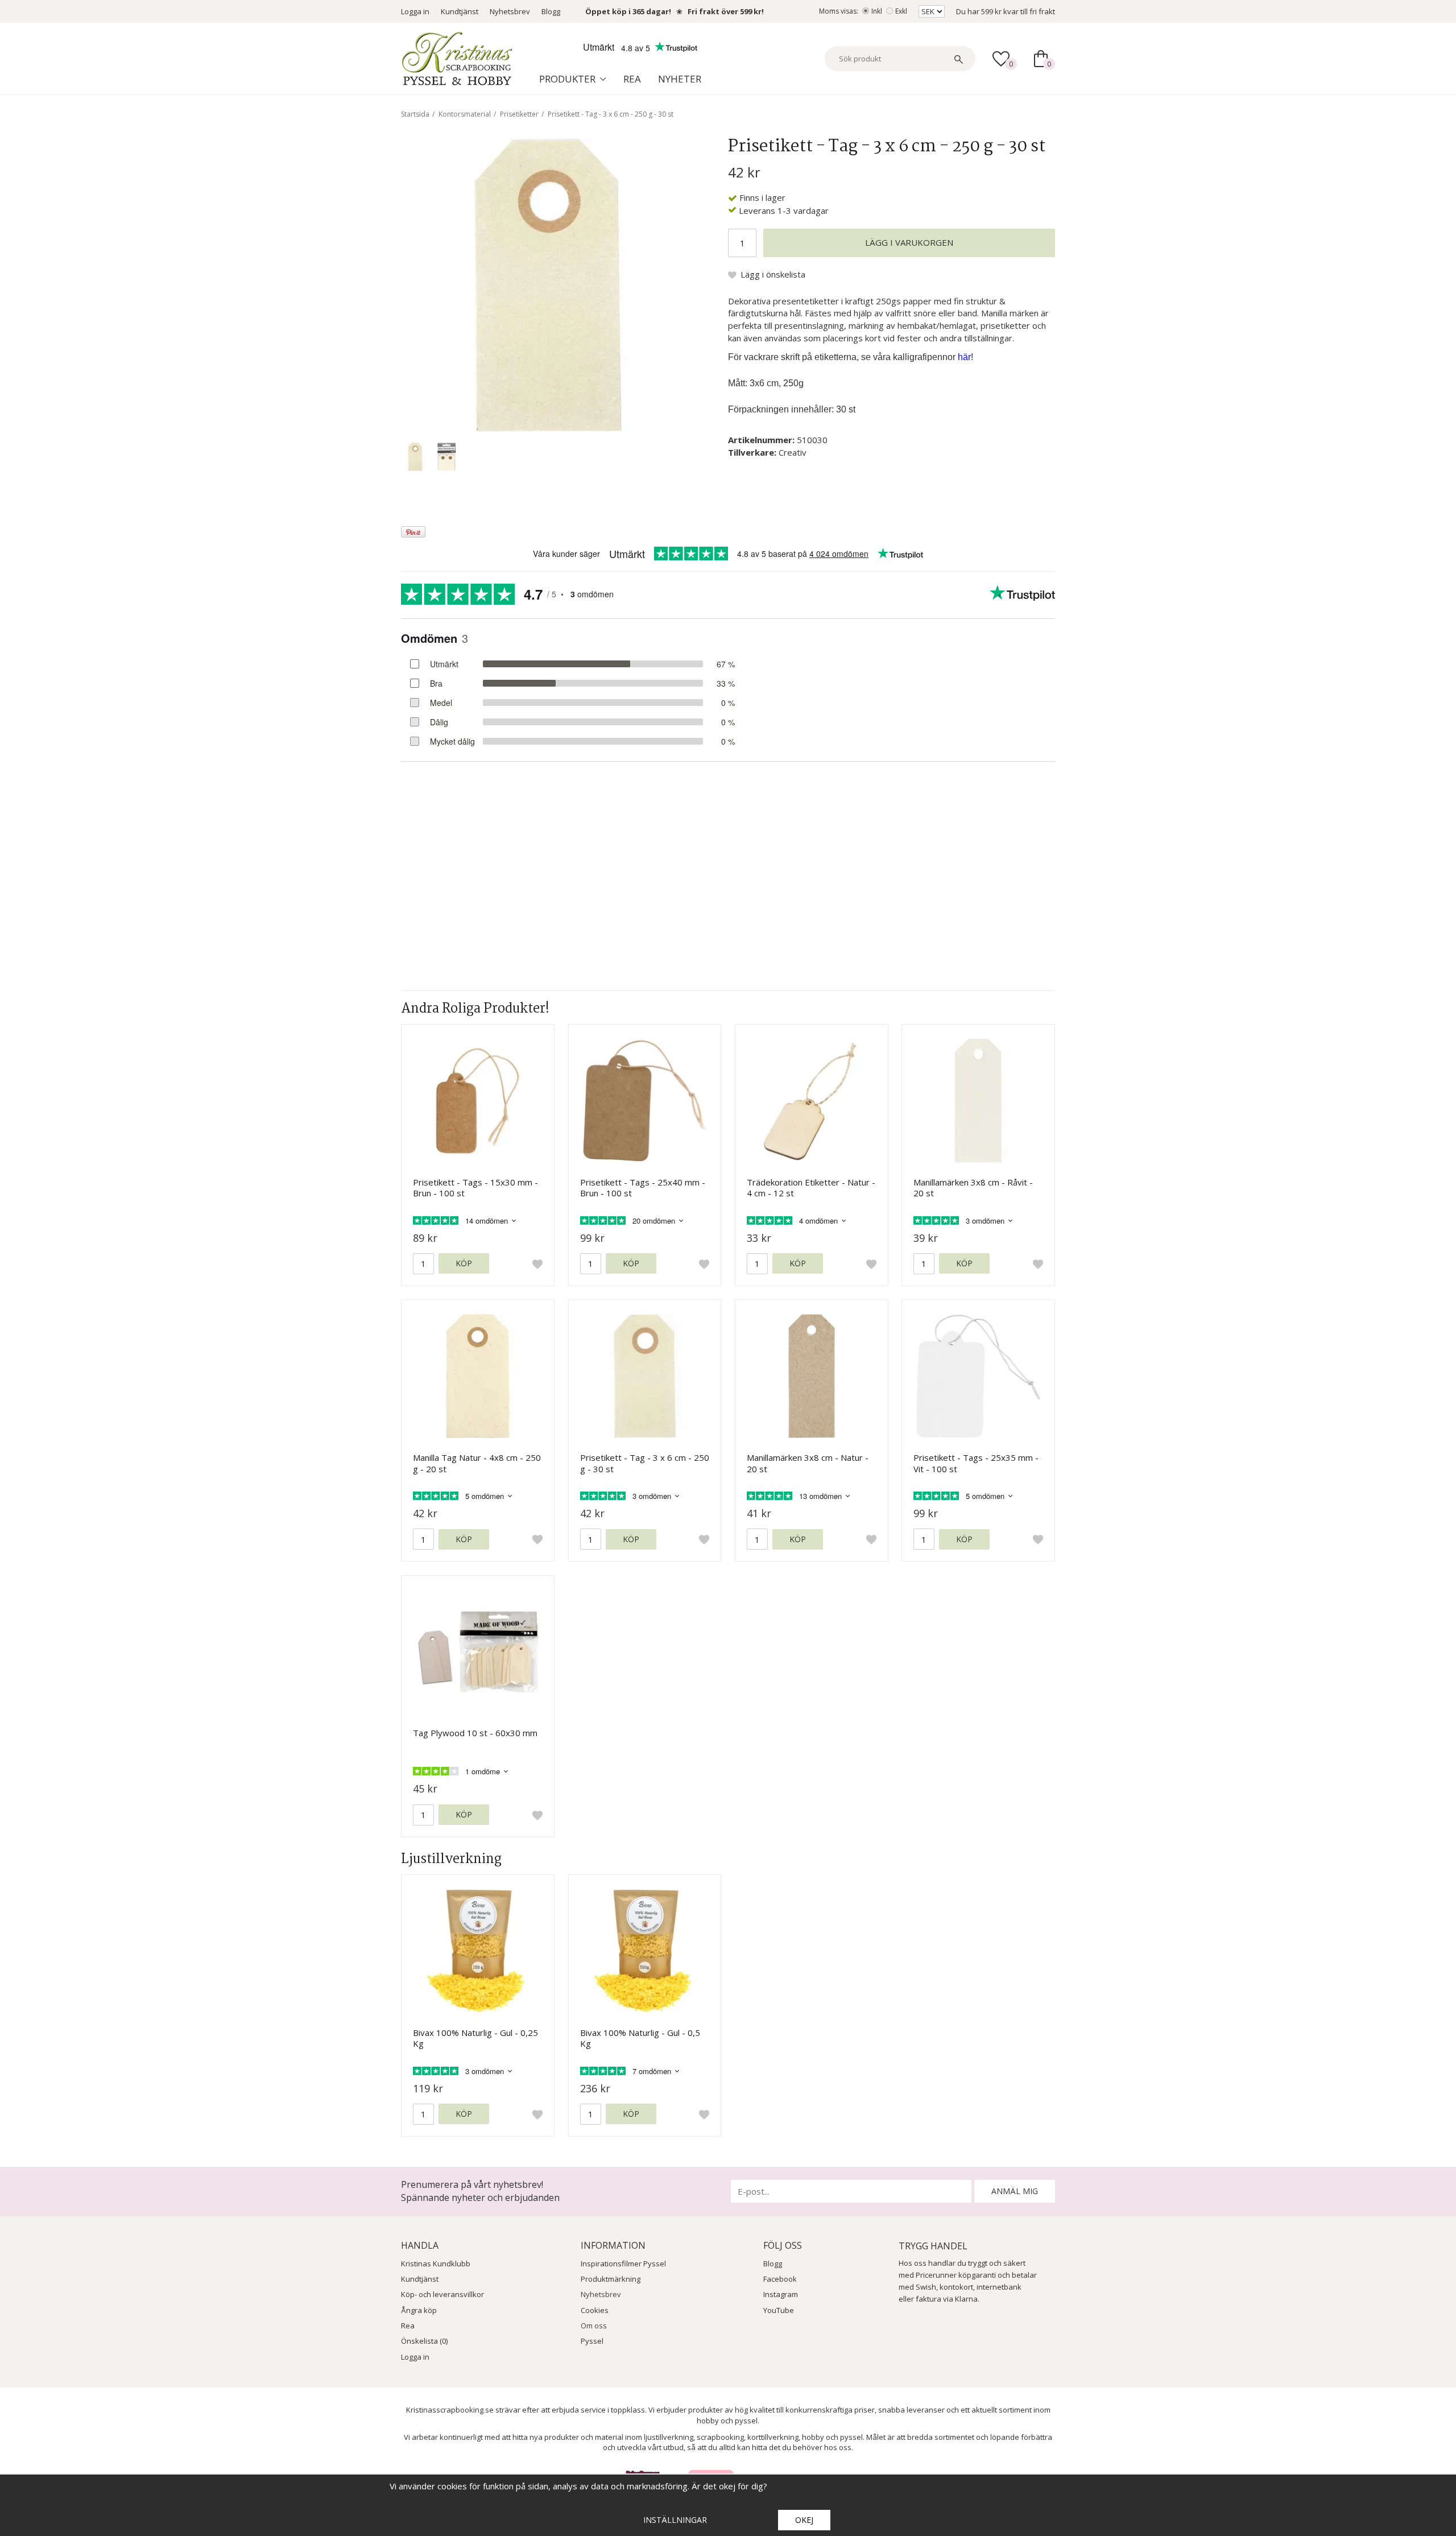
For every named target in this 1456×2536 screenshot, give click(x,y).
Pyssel (592, 2341)
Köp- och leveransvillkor (442, 2294)
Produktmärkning (611, 2279)
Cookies (595, 2310)
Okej (804, 2520)
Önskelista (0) (424, 2341)
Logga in (415, 11)
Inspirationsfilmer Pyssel (623, 2264)
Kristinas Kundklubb (436, 2264)
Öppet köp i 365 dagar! (628, 11)
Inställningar (675, 2520)
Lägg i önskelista (773, 274)
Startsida (415, 114)
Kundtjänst (460, 11)
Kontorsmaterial (465, 114)
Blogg (551, 11)
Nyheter (680, 79)
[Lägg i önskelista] (537, 1264)
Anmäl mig (1015, 2191)
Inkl (877, 11)
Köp (464, 1263)
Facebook (780, 2279)
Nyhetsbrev (510, 11)
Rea (632, 79)
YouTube (779, 2310)
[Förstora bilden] (548, 284)
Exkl (901, 11)
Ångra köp (419, 2310)
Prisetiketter (519, 114)
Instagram (781, 2294)
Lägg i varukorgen (909, 242)
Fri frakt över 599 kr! (726, 11)
